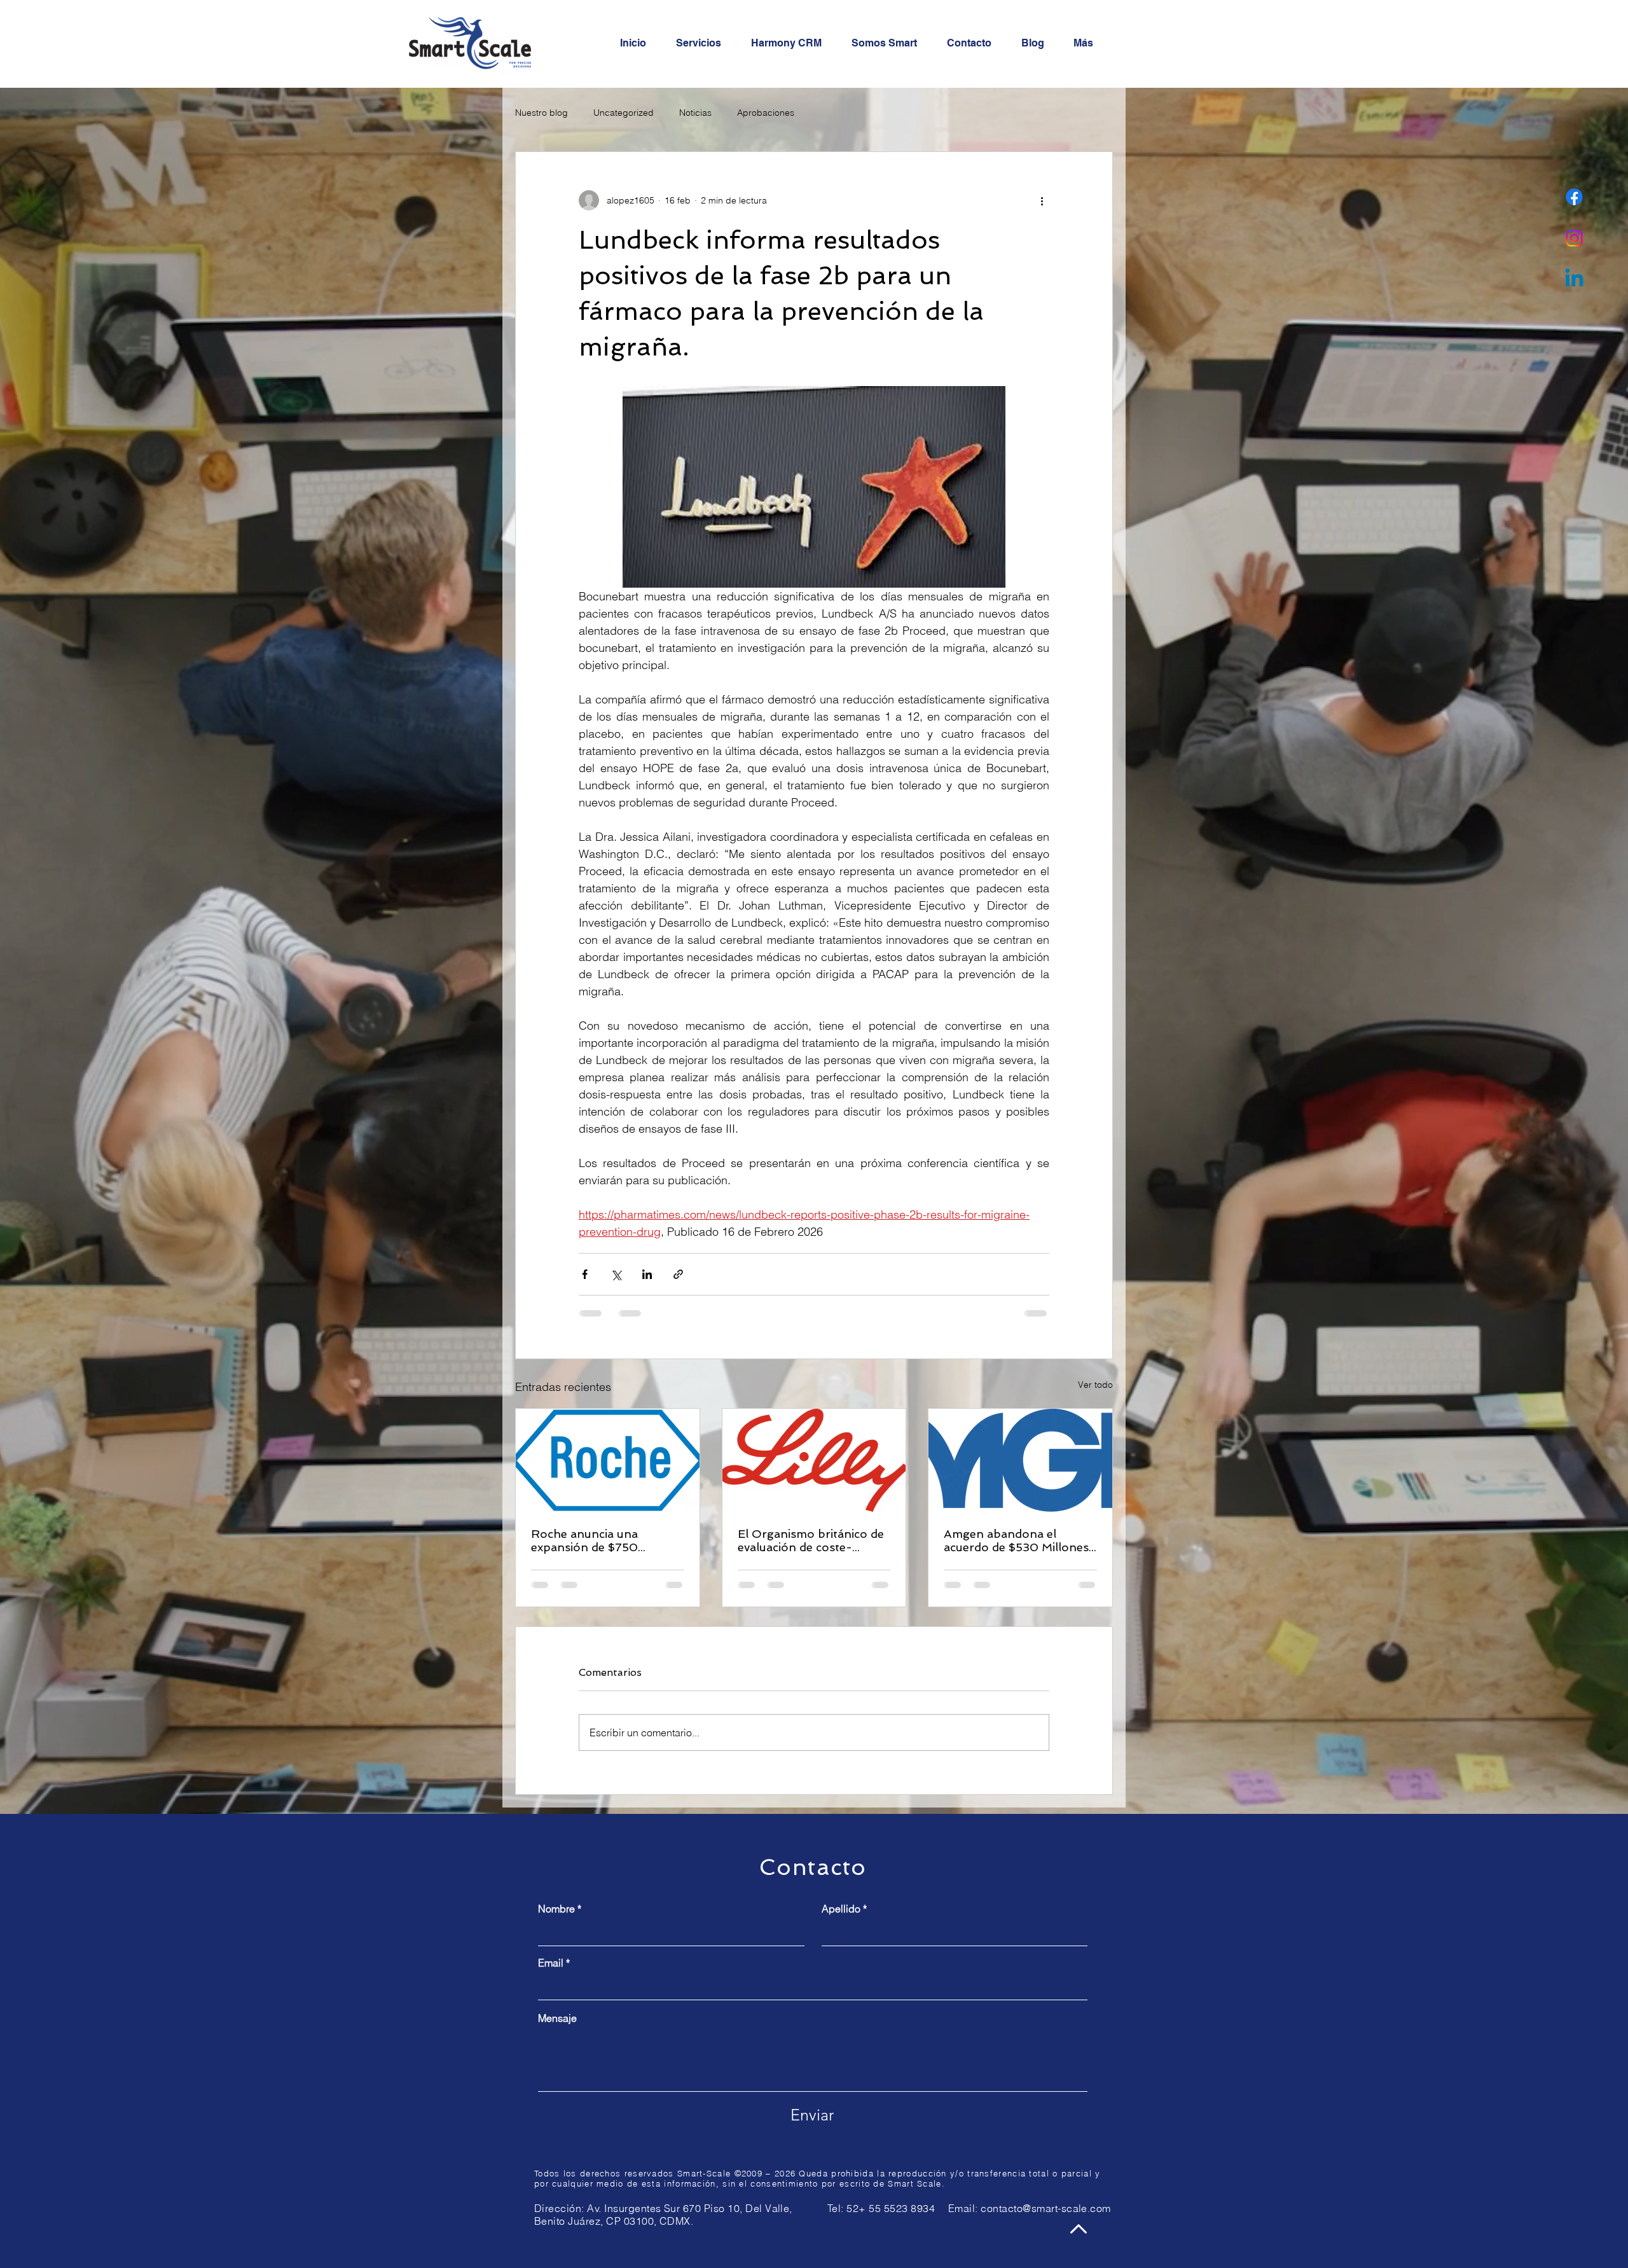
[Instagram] (1574, 238)
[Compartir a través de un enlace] (678, 1274)
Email (551, 1963)
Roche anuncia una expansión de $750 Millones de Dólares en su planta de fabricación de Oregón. (603, 1540)
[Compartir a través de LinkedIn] (647, 1274)
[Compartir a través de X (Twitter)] (616, 1274)
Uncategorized (624, 113)
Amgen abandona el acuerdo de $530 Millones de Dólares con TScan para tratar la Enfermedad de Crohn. (1020, 1540)
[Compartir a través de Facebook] (585, 1274)
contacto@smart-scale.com (1046, 2208)
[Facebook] (1574, 197)
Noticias (695, 113)
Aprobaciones (766, 113)
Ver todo (1095, 1385)
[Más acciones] (1042, 200)
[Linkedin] (1574, 280)
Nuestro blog (542, 113)
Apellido (841, 1909)
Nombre (556, 1909)
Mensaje (557, 2018)
